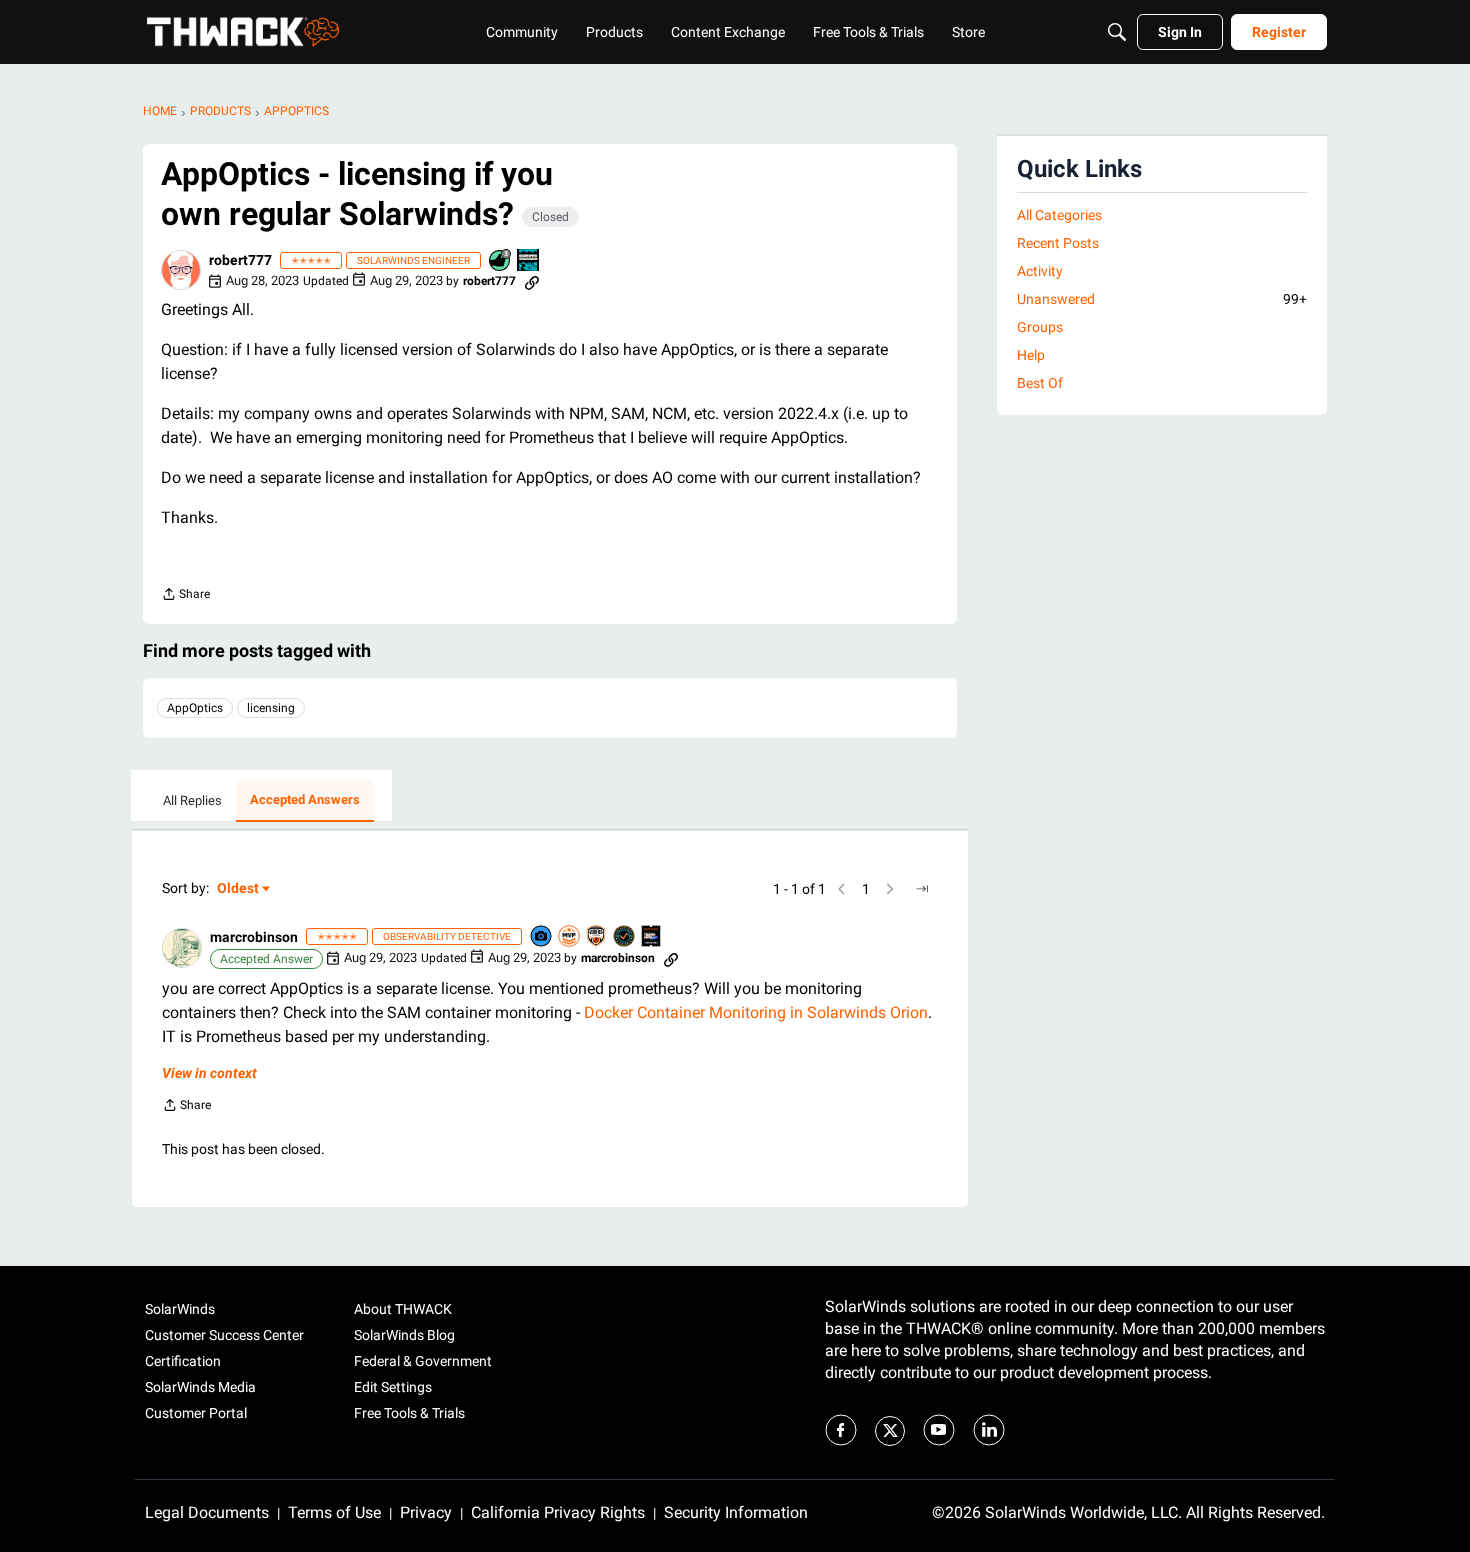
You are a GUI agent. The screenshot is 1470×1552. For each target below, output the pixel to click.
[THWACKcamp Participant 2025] (652, 937)
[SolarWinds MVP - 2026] (570, 937)
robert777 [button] (240, 260)
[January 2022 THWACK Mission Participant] (529, 261)
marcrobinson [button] (254, 937)
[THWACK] (243, 32)
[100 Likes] (501, 261)
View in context (209, 1073)
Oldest (239, 889)
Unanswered (1162, 299)
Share (185, 596)
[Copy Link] (532, 281)
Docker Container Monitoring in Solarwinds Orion (756, 1012)
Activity (1040, 271)
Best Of (1040, 383)
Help (1031, 355)
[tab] (192, 801)
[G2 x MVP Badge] (597, 937)
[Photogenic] (542, 937)
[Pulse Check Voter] (625, 937)
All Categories (1059, 215)
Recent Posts (1058, 243)
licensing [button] (271, 708)
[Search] (1117, 32)
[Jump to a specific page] (922, 889)
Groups (1040, 327)
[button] (181, 270)
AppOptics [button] (195, 708)
